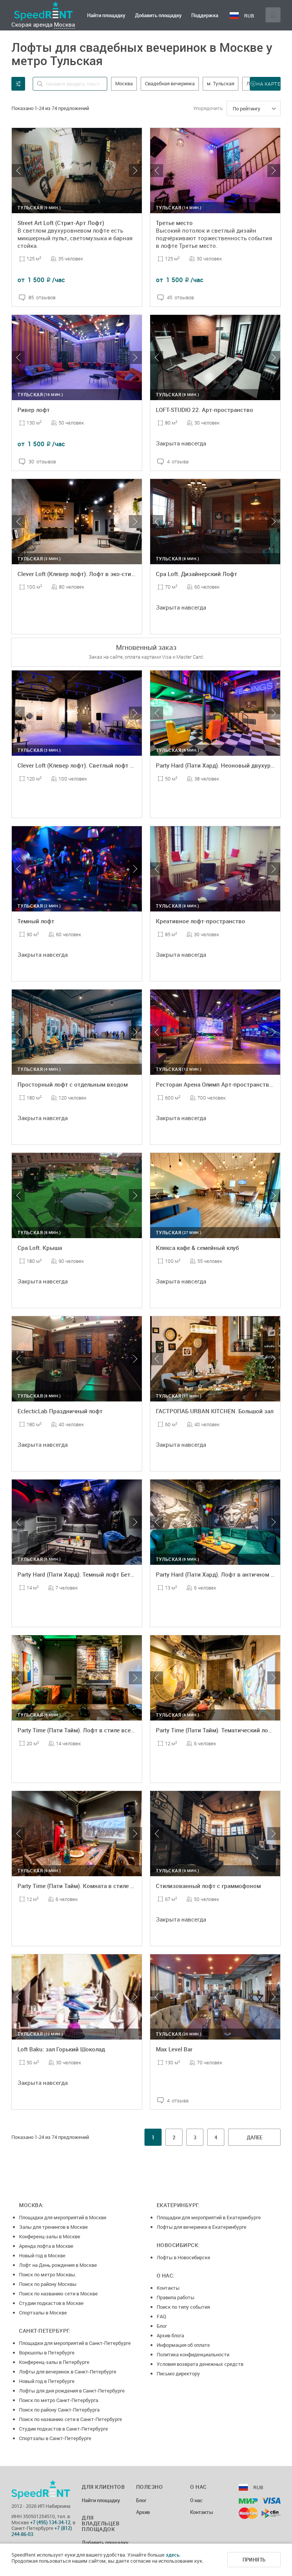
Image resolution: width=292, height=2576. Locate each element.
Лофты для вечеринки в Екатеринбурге (202, 2227)
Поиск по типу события (183, 2307)
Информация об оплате (183, 2345)
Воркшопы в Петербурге (47, 2353)
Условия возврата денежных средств (200, 2364)
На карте (268, 84)
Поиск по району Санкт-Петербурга (59, 2410)
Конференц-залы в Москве (50, 2236)
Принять (254, 2560)
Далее (255, 2137)
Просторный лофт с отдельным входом (73, 1084)
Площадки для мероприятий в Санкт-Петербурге (75, 2343)
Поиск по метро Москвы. (48, 2274)
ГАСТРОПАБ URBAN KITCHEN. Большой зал (215, 1411)
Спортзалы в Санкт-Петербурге (55, 2438)
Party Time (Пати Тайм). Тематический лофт (216, 1730)
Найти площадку (106, 15)
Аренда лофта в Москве (46, 2246)
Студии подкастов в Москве (51, 2303)
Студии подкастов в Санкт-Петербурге (63, 2429)
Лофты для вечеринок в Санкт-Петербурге (68, 2372)
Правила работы (175, 2297)
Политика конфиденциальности (193, 2354)
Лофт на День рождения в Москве (58, 2265)
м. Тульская (221, 83)
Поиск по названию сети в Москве (58, 2294)
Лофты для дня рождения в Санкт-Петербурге (72, 2391)
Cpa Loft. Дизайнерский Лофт (197, 574)
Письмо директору (178, 2373)
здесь (173, 2555)
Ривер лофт (34, 410)
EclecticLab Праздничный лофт (60, 1411)
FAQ (161, 2316)
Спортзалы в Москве (43, 2313)
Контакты (168, 2288)
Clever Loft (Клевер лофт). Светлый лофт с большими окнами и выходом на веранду (133, 765)
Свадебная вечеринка (170, 83)
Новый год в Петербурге (47, 2381)
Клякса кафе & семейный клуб (197, 1248)
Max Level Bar (174, 2049)
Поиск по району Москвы (48, 2284)
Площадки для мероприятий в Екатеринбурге (209, 2217)
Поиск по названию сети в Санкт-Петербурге (71, 2419)
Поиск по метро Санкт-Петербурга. (59, 2400)
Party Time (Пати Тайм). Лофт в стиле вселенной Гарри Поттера (105, 1730)
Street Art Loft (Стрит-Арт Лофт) (61, 223)
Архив (143, 2512)
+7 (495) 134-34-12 (50, 2522)
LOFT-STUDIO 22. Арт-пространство (205, 410)
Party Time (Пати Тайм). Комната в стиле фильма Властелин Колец (109, 1886)
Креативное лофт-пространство (201, 921)
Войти (273, 15)
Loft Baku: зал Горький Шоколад (61, 2049)
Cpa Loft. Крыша (40, 1248)
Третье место (174, 223)
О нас (196, 2501)
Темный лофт (36, 921)
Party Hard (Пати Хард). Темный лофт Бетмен (79, 1574)
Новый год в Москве (42, 2255)
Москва (64, 24)
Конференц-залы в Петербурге (54, 2362)
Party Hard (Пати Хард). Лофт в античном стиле (221, 1574)
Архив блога (170, 2335)
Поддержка (205, 15)
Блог (162, 2326)
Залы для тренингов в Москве (53, 2227)
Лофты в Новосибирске (183, 2257)
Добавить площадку (158, 15)
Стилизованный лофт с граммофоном (208, 1886)
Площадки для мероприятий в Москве (63, 2217)
